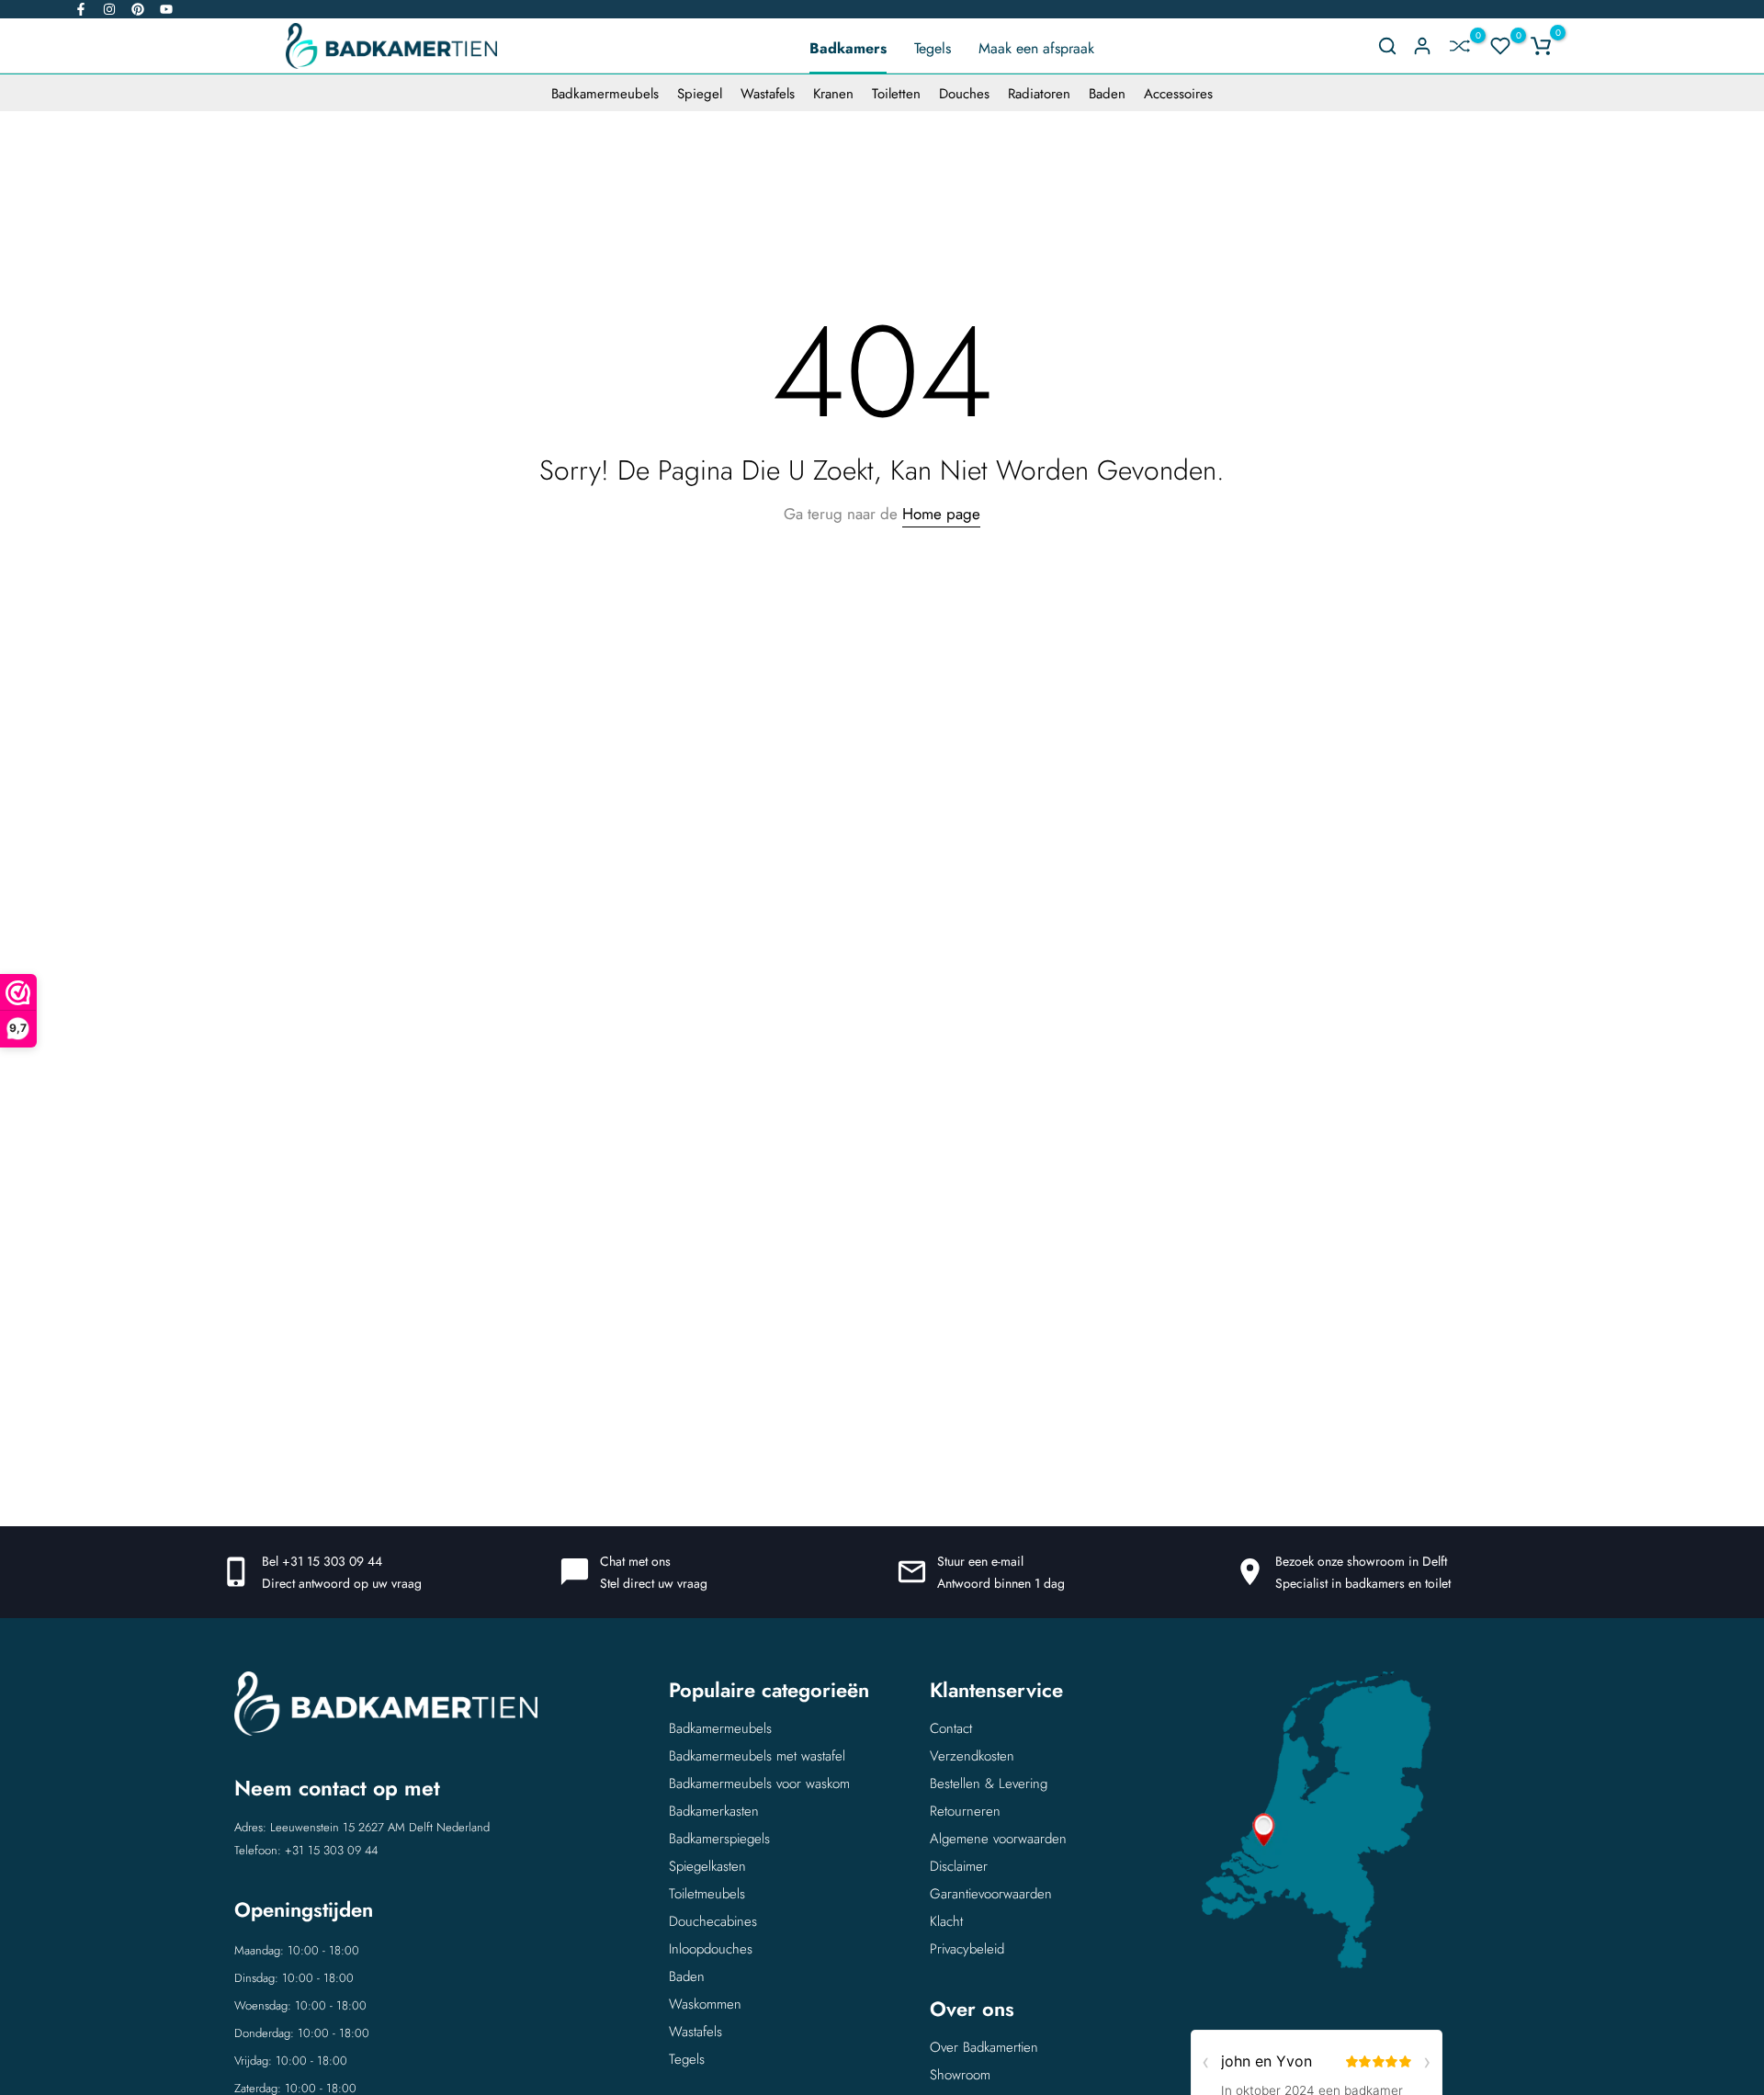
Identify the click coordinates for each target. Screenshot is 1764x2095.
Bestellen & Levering (989, 1784)
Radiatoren (1039, 94)
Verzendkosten (972, 1756)
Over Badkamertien (984, 2047)
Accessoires (1178, 94)
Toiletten (896, 94)
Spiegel (700, 94)
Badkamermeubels (605, 94)
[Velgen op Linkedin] (138, 9)
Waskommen (705, 2004)
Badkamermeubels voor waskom (759, 1784)
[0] (1460, 46)
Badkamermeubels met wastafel (757, 1756)
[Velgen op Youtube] (166, 9)
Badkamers (848, 48)
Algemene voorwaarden (998, 1839)
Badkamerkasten (714, 1811)
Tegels (933, 48)
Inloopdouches (711, 1949)
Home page (941, 514)
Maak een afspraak (1036, 48)
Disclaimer (959, 1866)
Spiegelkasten (707, 1866)
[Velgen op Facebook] (81, 9)
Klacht (946, 1921)
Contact (951, 1728)
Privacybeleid (967, 1949)
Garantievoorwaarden (991, 1894)
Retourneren (965, 1811)
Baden (1107, 94)
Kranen (833, 94)
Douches (964, 94)
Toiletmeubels (707, 1894)
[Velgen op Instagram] (109, 9)
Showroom (960, 2075)
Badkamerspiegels (719, 1839)
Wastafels (768, 94)
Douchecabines (713, 1921)
